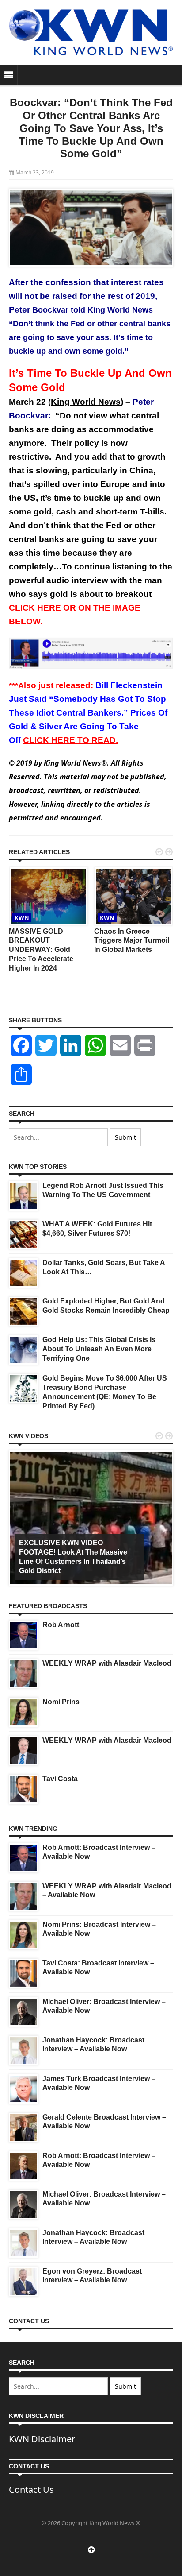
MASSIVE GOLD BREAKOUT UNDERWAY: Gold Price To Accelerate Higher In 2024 (41, 950)
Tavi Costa (60, 1779)
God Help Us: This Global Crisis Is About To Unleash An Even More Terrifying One (99, 1349)
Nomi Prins (61, 1702)
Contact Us (31, 2489)
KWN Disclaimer (42, 2439)
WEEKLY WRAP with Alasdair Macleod (107, 1663)
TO (70, 740)
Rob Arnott (61, 1625)
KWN (22, 918)
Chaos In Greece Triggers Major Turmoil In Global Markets (132, 941)
